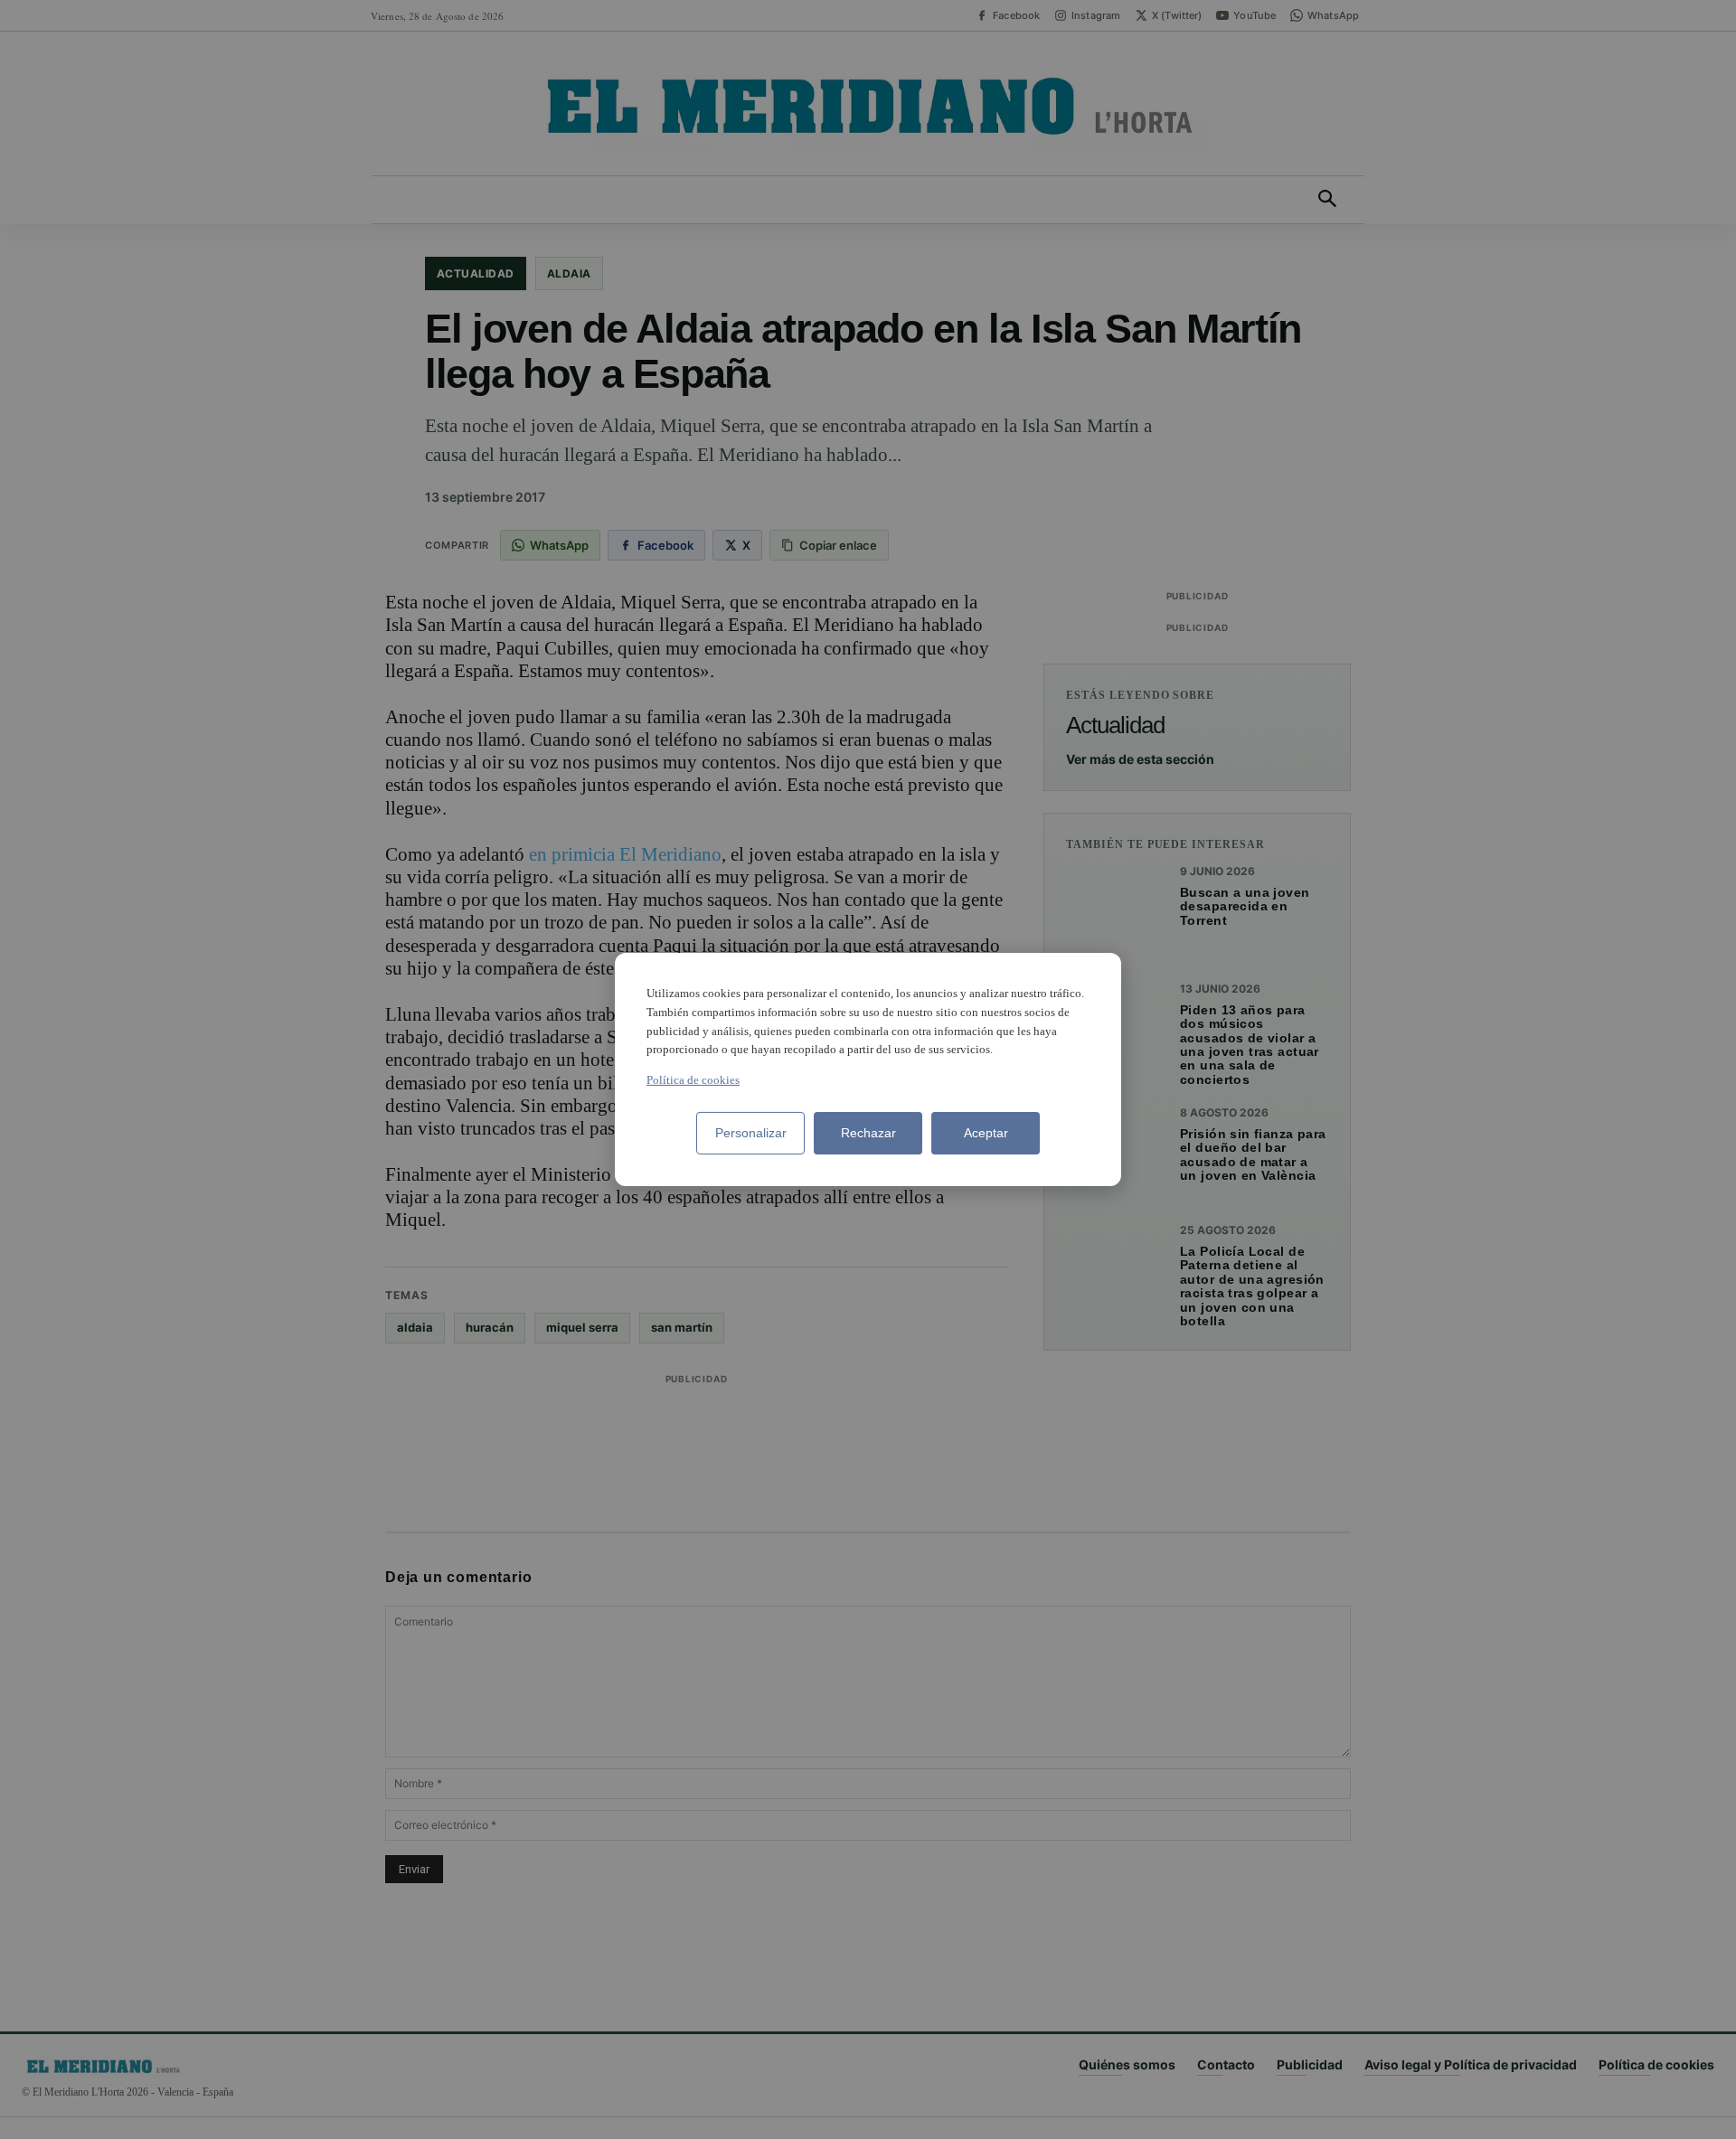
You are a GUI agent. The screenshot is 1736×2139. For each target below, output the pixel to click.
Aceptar (986, 1133)
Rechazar (868, 1133)
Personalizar (751, 1133)
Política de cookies (693, 1080)
